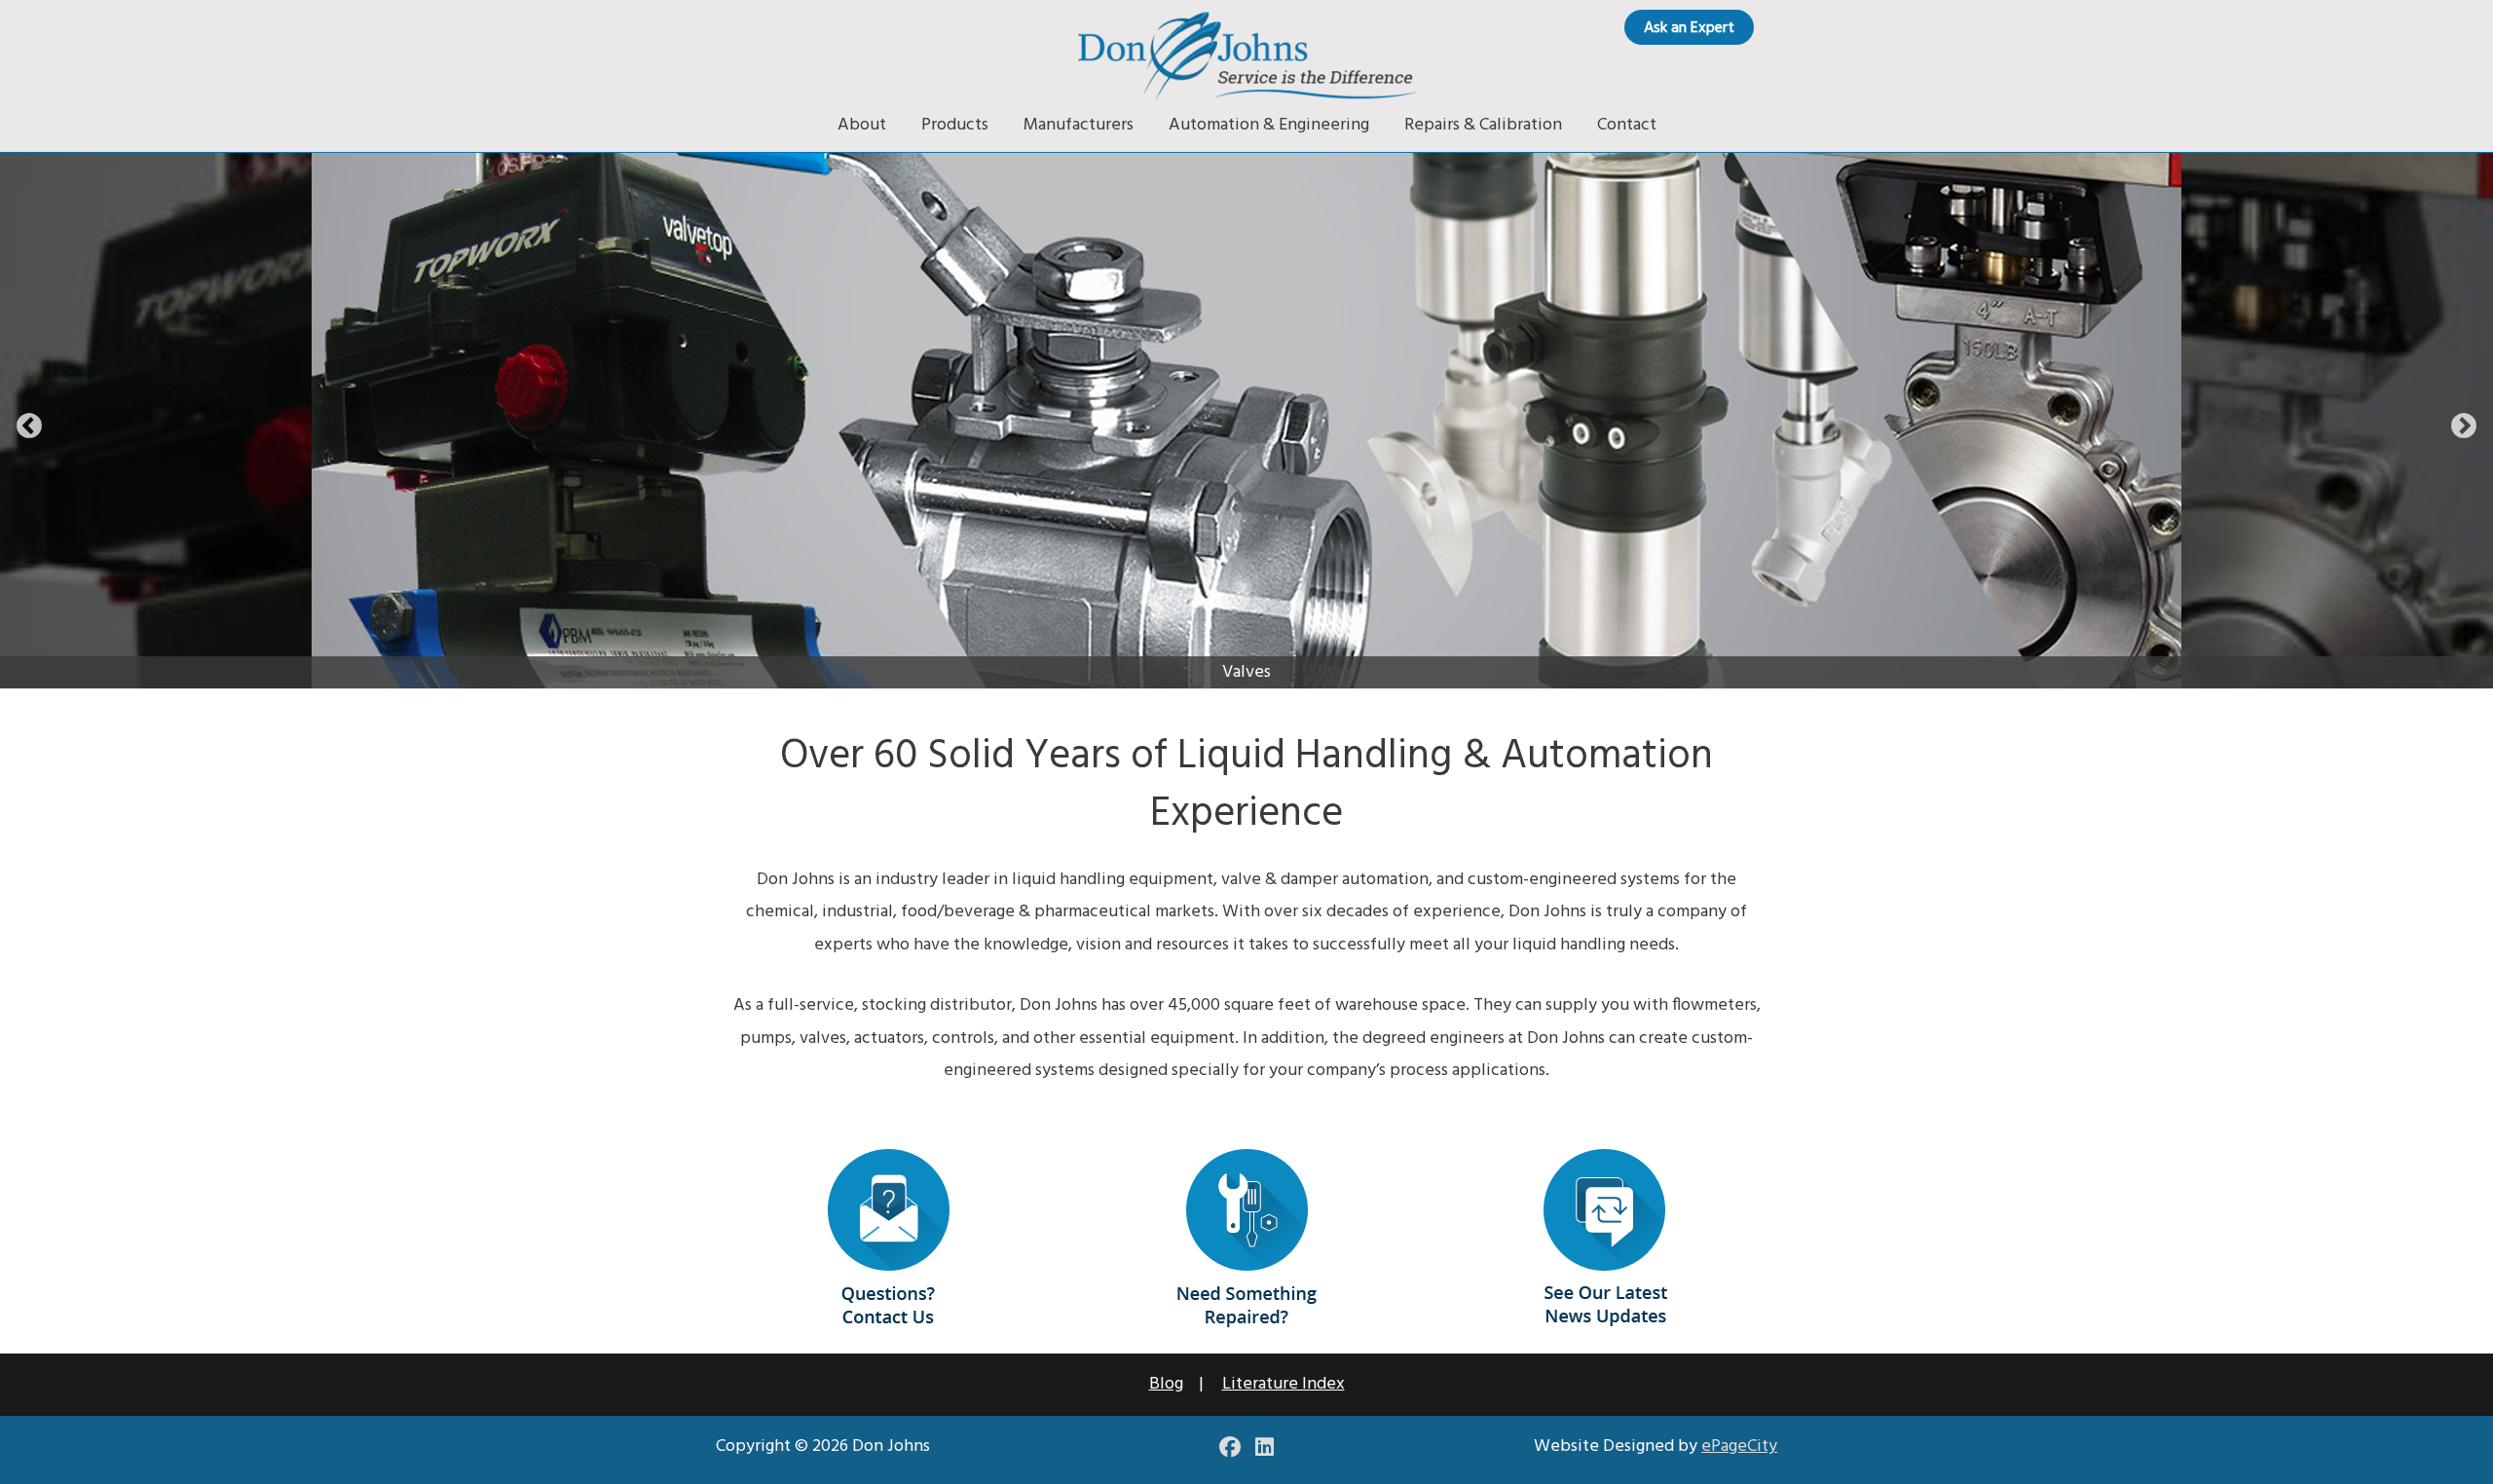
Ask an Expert (1689, 28)
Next (2464, 427)
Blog (1166, 1384)
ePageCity (1739, 1447)
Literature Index (1284, 1384)
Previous (29, 427)
